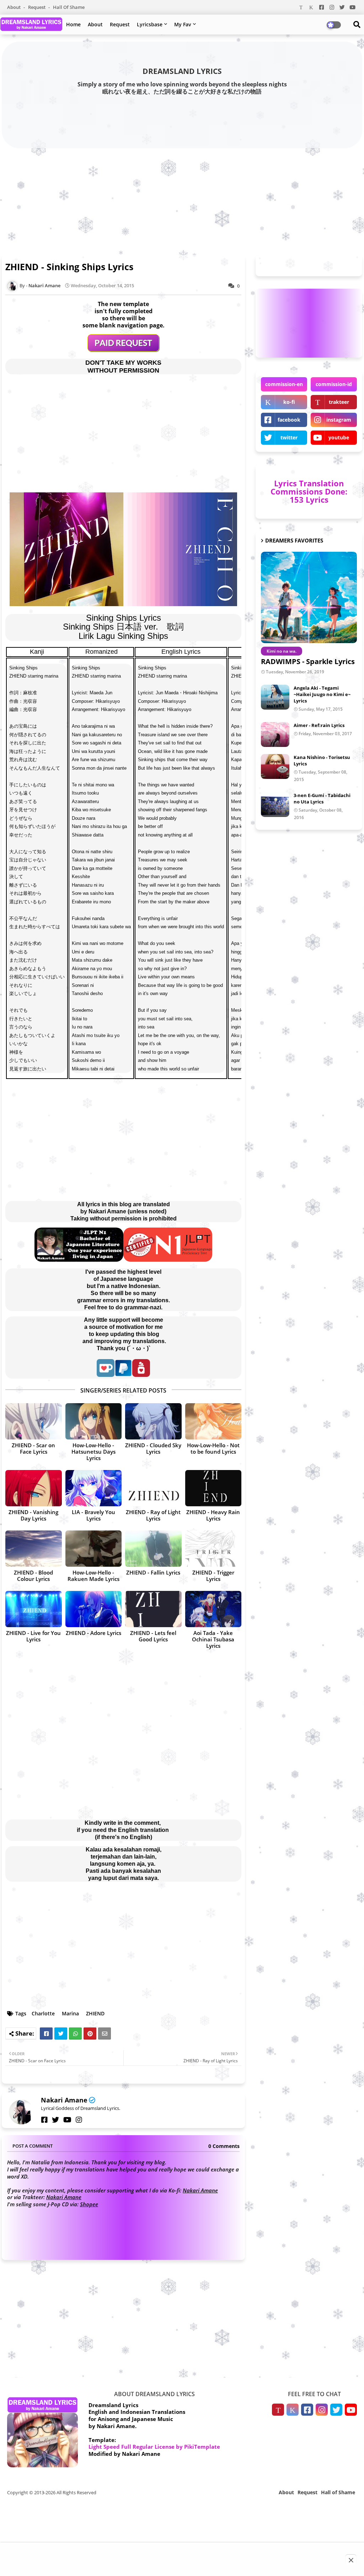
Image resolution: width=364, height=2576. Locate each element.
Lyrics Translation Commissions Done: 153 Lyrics (309, 491)
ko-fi (289, 402)
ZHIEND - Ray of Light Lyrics (153, 1515)
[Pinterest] (90, 2033)
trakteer (339, 402)
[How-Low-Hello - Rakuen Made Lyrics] (94, 1549)
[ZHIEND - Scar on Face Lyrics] (34, 1421)
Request (37, 7)
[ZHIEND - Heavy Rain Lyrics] (213, 1488)
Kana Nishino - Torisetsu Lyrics (322, 760)
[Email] (105, 2033)
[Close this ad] (351, 2560)
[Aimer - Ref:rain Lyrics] (275, 734)
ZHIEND (95, 2013)
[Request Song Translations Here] (124, 350)
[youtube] (67, 2120)
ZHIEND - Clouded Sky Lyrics (153, 1448)
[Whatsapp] (75, 2033)
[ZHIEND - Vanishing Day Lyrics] (34, 1488)
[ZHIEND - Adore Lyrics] (94, 1609)
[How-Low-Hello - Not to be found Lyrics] (213, 1421)
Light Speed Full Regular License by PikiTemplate (154, 2447)
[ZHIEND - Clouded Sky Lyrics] (153, 1421)
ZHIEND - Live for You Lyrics (33, 1636)
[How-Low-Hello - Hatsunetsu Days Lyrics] (94, 1421)
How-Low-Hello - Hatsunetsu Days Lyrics (93, 1452)
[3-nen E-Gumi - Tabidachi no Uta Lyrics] (275, 805)
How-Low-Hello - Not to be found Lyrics (213, 1448)
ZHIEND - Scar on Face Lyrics (33, 1448)
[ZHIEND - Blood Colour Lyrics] (34, 1549)
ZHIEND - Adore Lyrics (93, 1633)
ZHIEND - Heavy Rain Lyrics (213, 1515)
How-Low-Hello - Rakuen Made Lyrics (93, 1576)
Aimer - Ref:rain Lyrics (319, 725)
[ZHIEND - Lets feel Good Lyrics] (153, 1609)
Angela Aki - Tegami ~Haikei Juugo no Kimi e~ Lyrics (322, 694)
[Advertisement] (182, 200)
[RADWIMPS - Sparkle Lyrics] (309, 597)
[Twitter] (61, 2033)
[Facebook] (46, 2033)
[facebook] (44, 2120)
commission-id (334, 384)
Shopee (89, 2204)
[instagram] (79, 2120)
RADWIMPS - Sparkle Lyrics (308, 661)
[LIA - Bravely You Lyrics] (94, 1488)
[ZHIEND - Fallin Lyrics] (153, 1549)
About (14, 7)
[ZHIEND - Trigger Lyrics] (213, 1549)
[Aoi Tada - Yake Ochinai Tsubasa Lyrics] (213, 1609)
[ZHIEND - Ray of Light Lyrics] (153, 1488)
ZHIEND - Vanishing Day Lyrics (33, 1515)
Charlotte (43, 2013)
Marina (70, 2013)
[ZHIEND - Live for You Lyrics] (34, 1609)
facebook (289, 420)
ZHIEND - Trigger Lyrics (213, 1576)
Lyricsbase (150, 24)
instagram (339, 420)
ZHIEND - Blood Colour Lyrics (33, 1576)
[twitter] (55, 2120)
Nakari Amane (64, 2100)
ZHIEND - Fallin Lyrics (153, 1572)
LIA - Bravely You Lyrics (93, 1515)
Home (73, 24)
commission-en (284, 384)
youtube (339, 437)
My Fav (183, 24)
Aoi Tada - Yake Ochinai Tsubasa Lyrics (213, 1639)
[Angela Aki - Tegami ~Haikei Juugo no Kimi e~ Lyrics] (275, 697)
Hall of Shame (69, 7)
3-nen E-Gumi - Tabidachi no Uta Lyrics (322, 798)
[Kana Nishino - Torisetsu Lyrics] (275, 766)
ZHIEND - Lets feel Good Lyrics (153, 1636)
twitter (289, 437)
